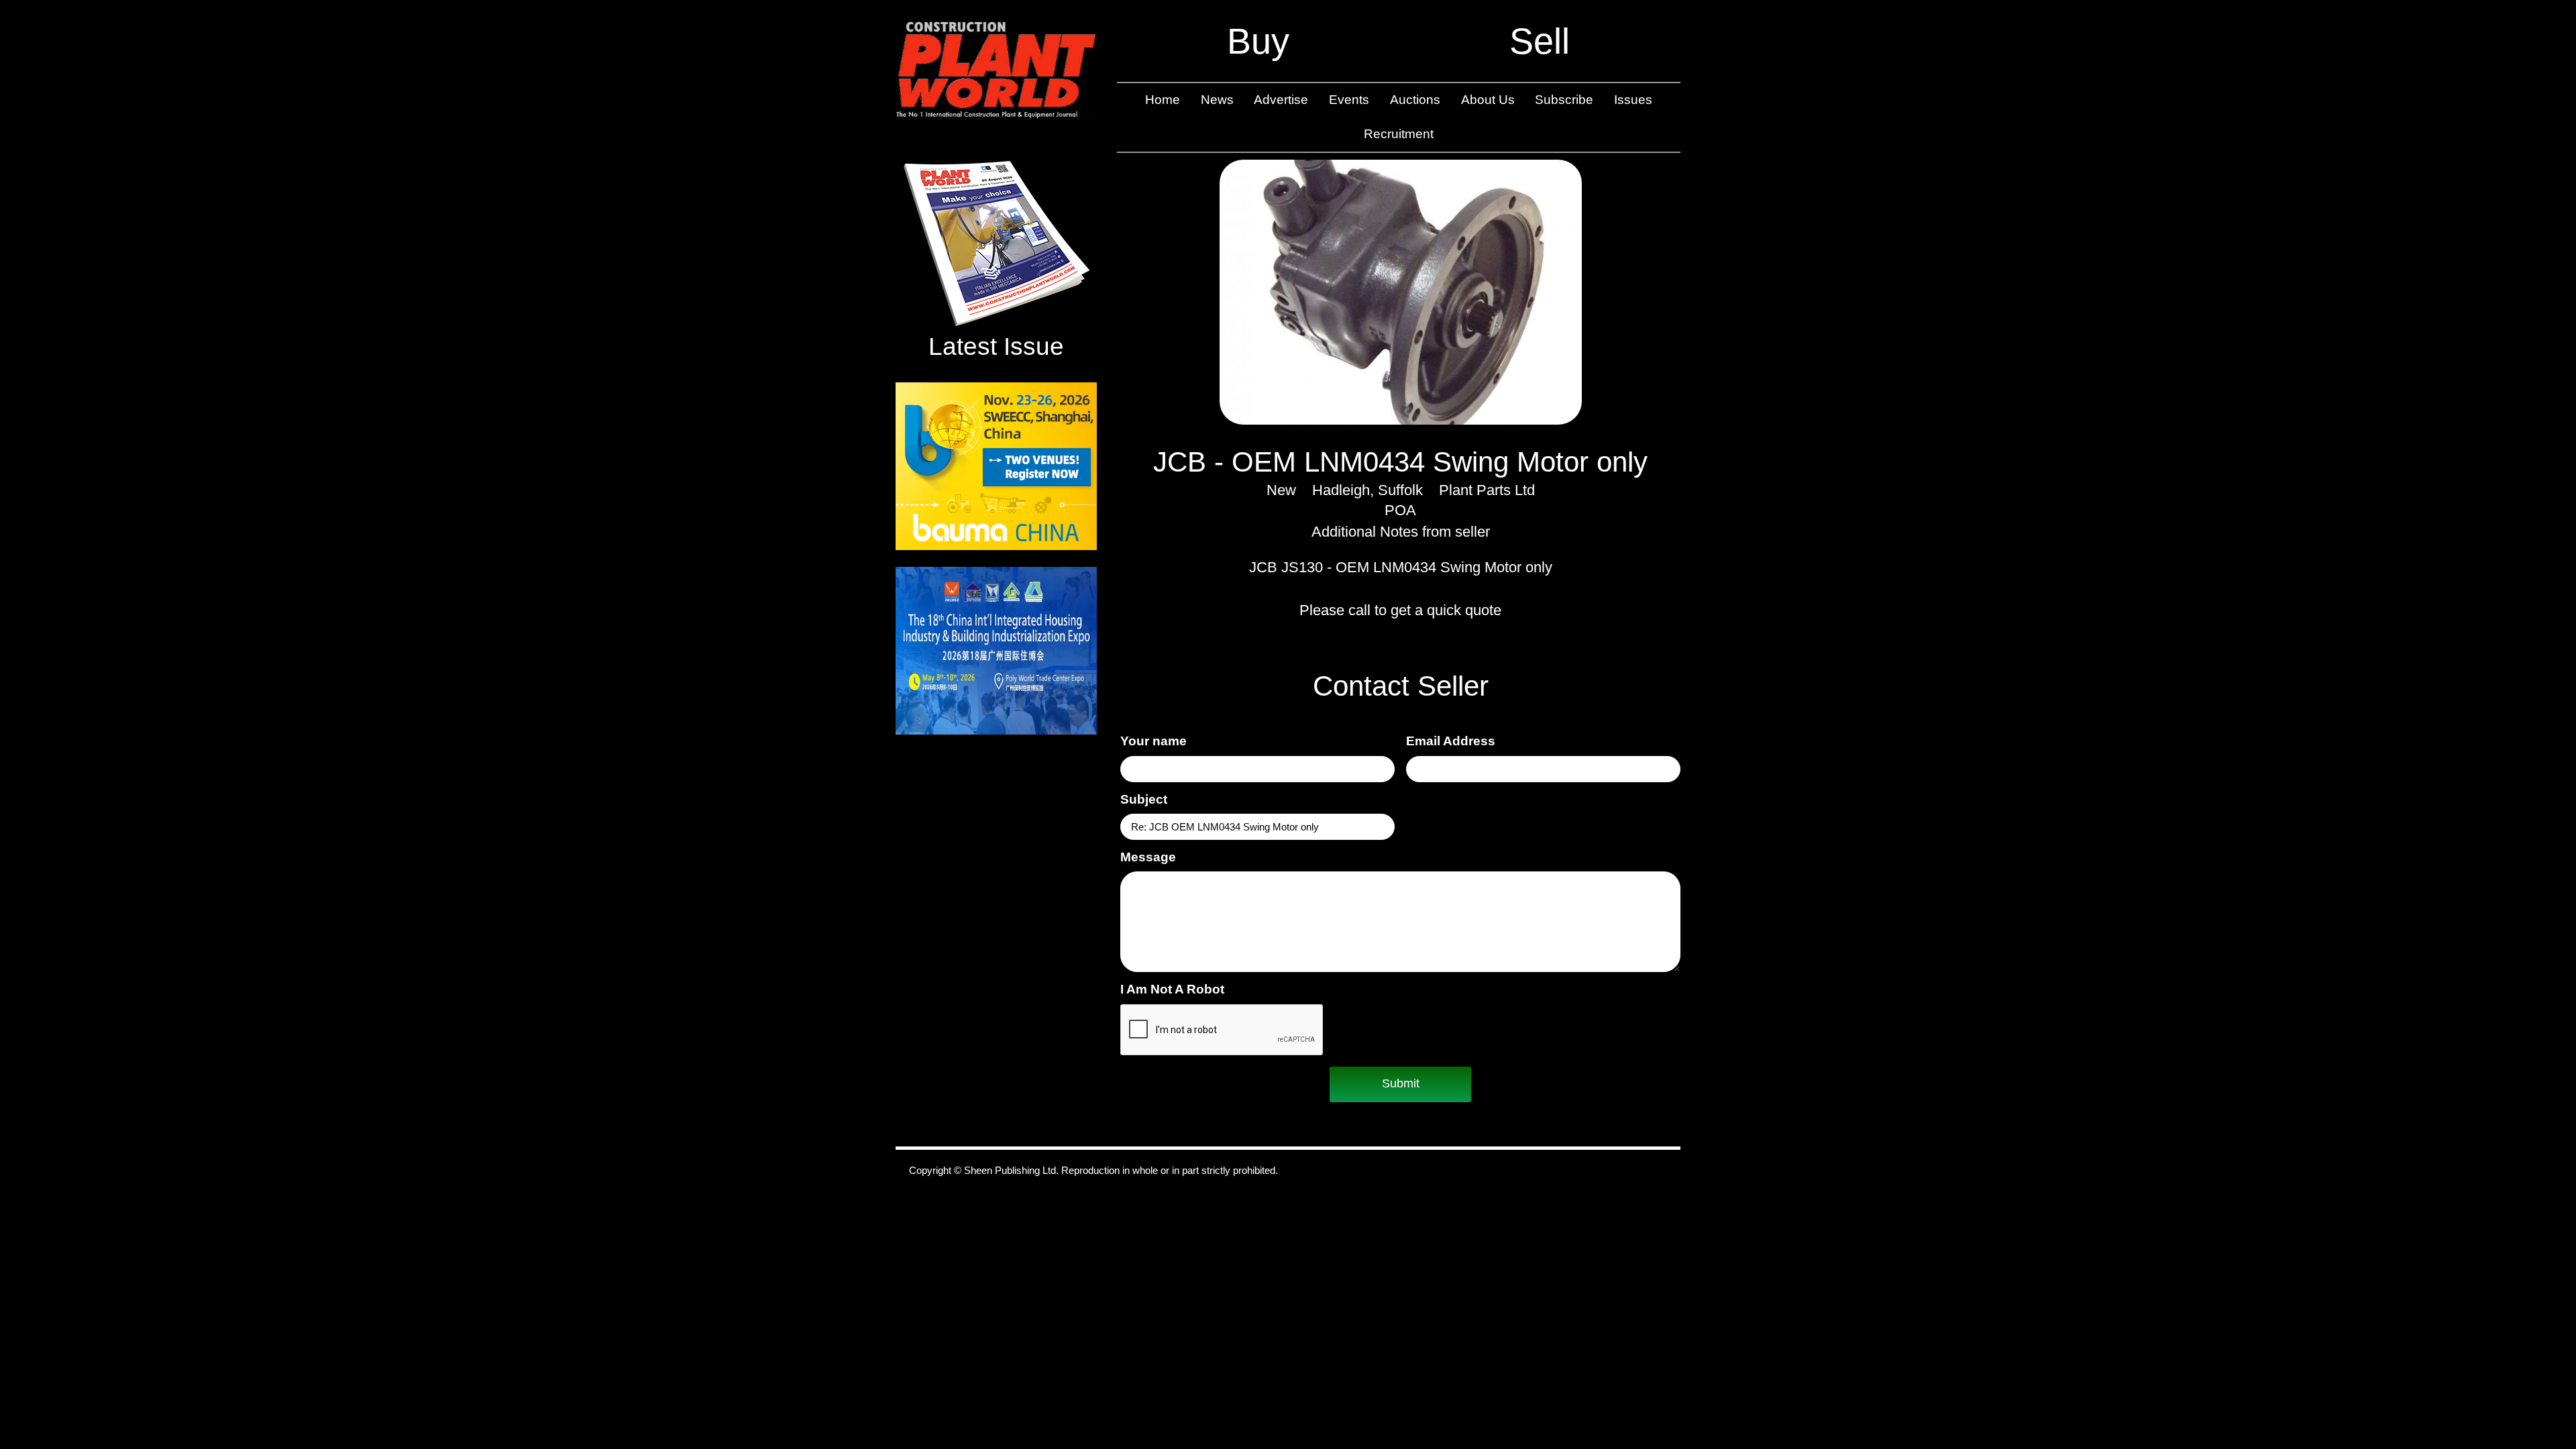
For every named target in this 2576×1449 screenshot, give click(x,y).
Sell (1540, 41)
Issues (1633, 100)
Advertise (1281, 100)
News (1217, 100)
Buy (1258, 41)
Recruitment (1399, 134)
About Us (1488, 100)
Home (1163, 100)
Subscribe (1564, 100)
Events (1349, 100)
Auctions (1415, 100)
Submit (1401, 1083)
